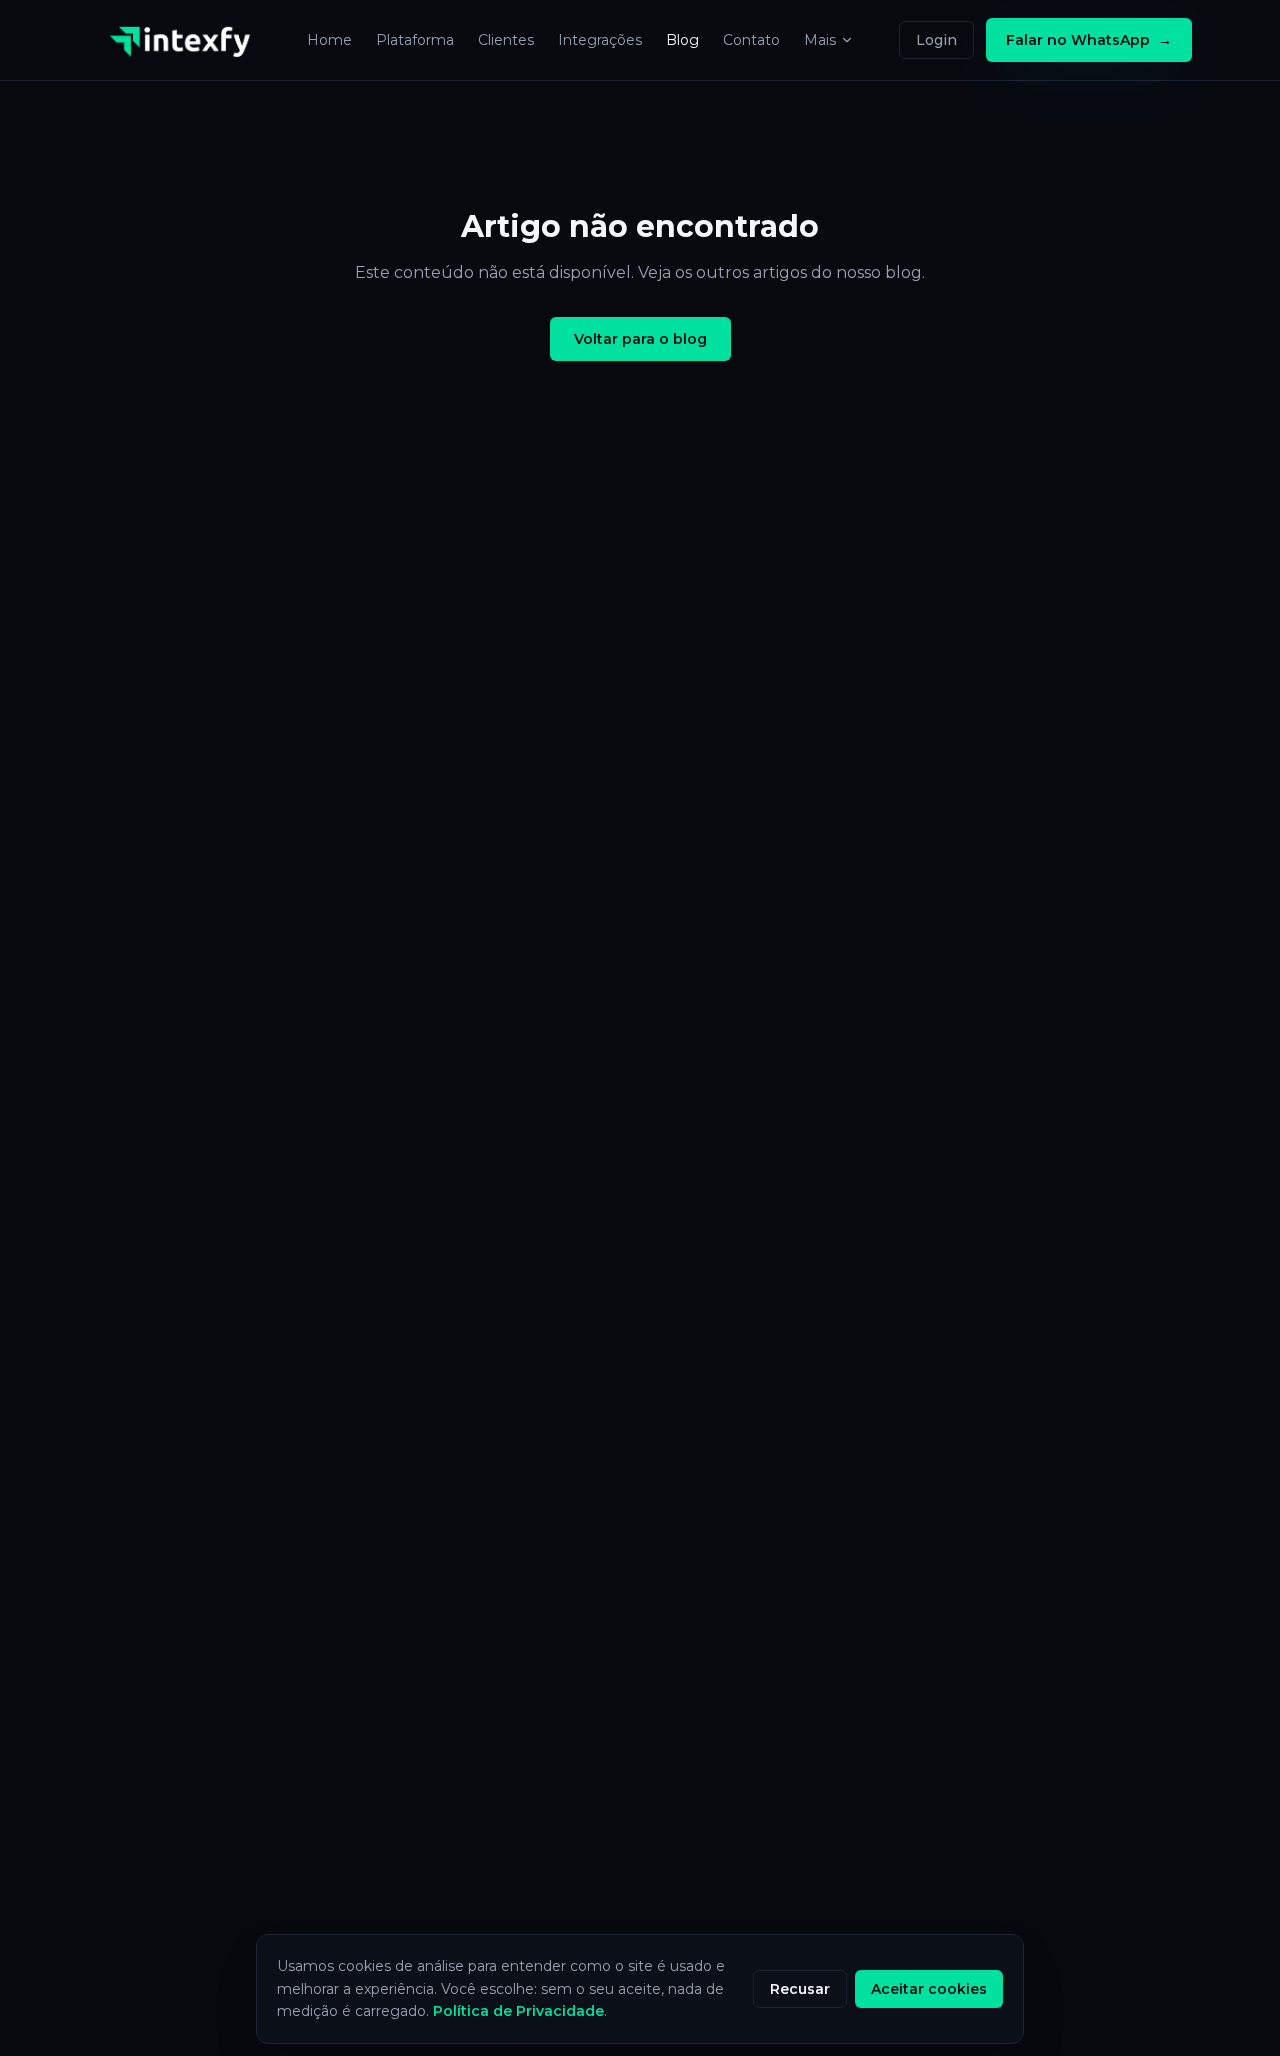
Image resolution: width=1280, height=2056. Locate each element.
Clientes (506, 40)
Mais (820, 40)
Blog (682, 40)
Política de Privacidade (518, 2011)
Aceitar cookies (929, 1989)
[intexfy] (185, 40)
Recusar (800, 1989)
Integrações (600, 40)
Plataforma (415, 40)
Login (936, 40)
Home (329, 40)
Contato (751, 40)
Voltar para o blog (640, 339)
